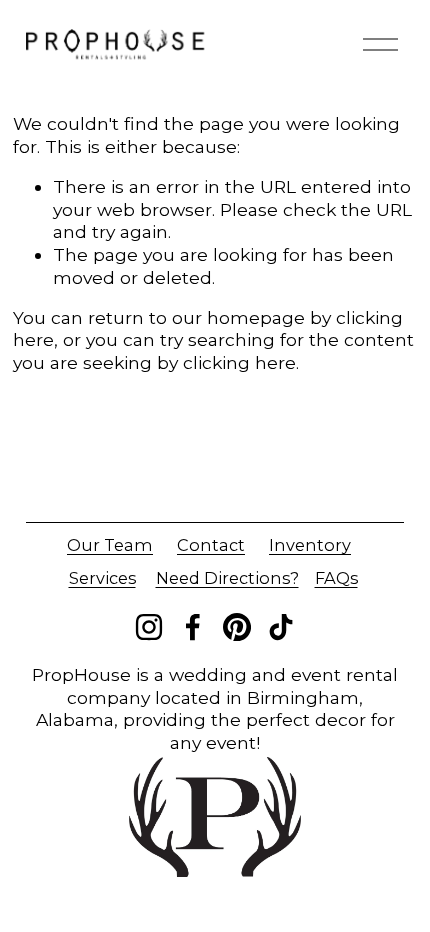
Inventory (310, 545)
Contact (211, 545)
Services (102, 578)
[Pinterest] (237, 627)
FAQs (336, 578)
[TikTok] (281, 627)
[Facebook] (193, 627)
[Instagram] (149, 627)
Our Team (110, 545)
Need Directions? (227, 578)
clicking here (239, 362)
